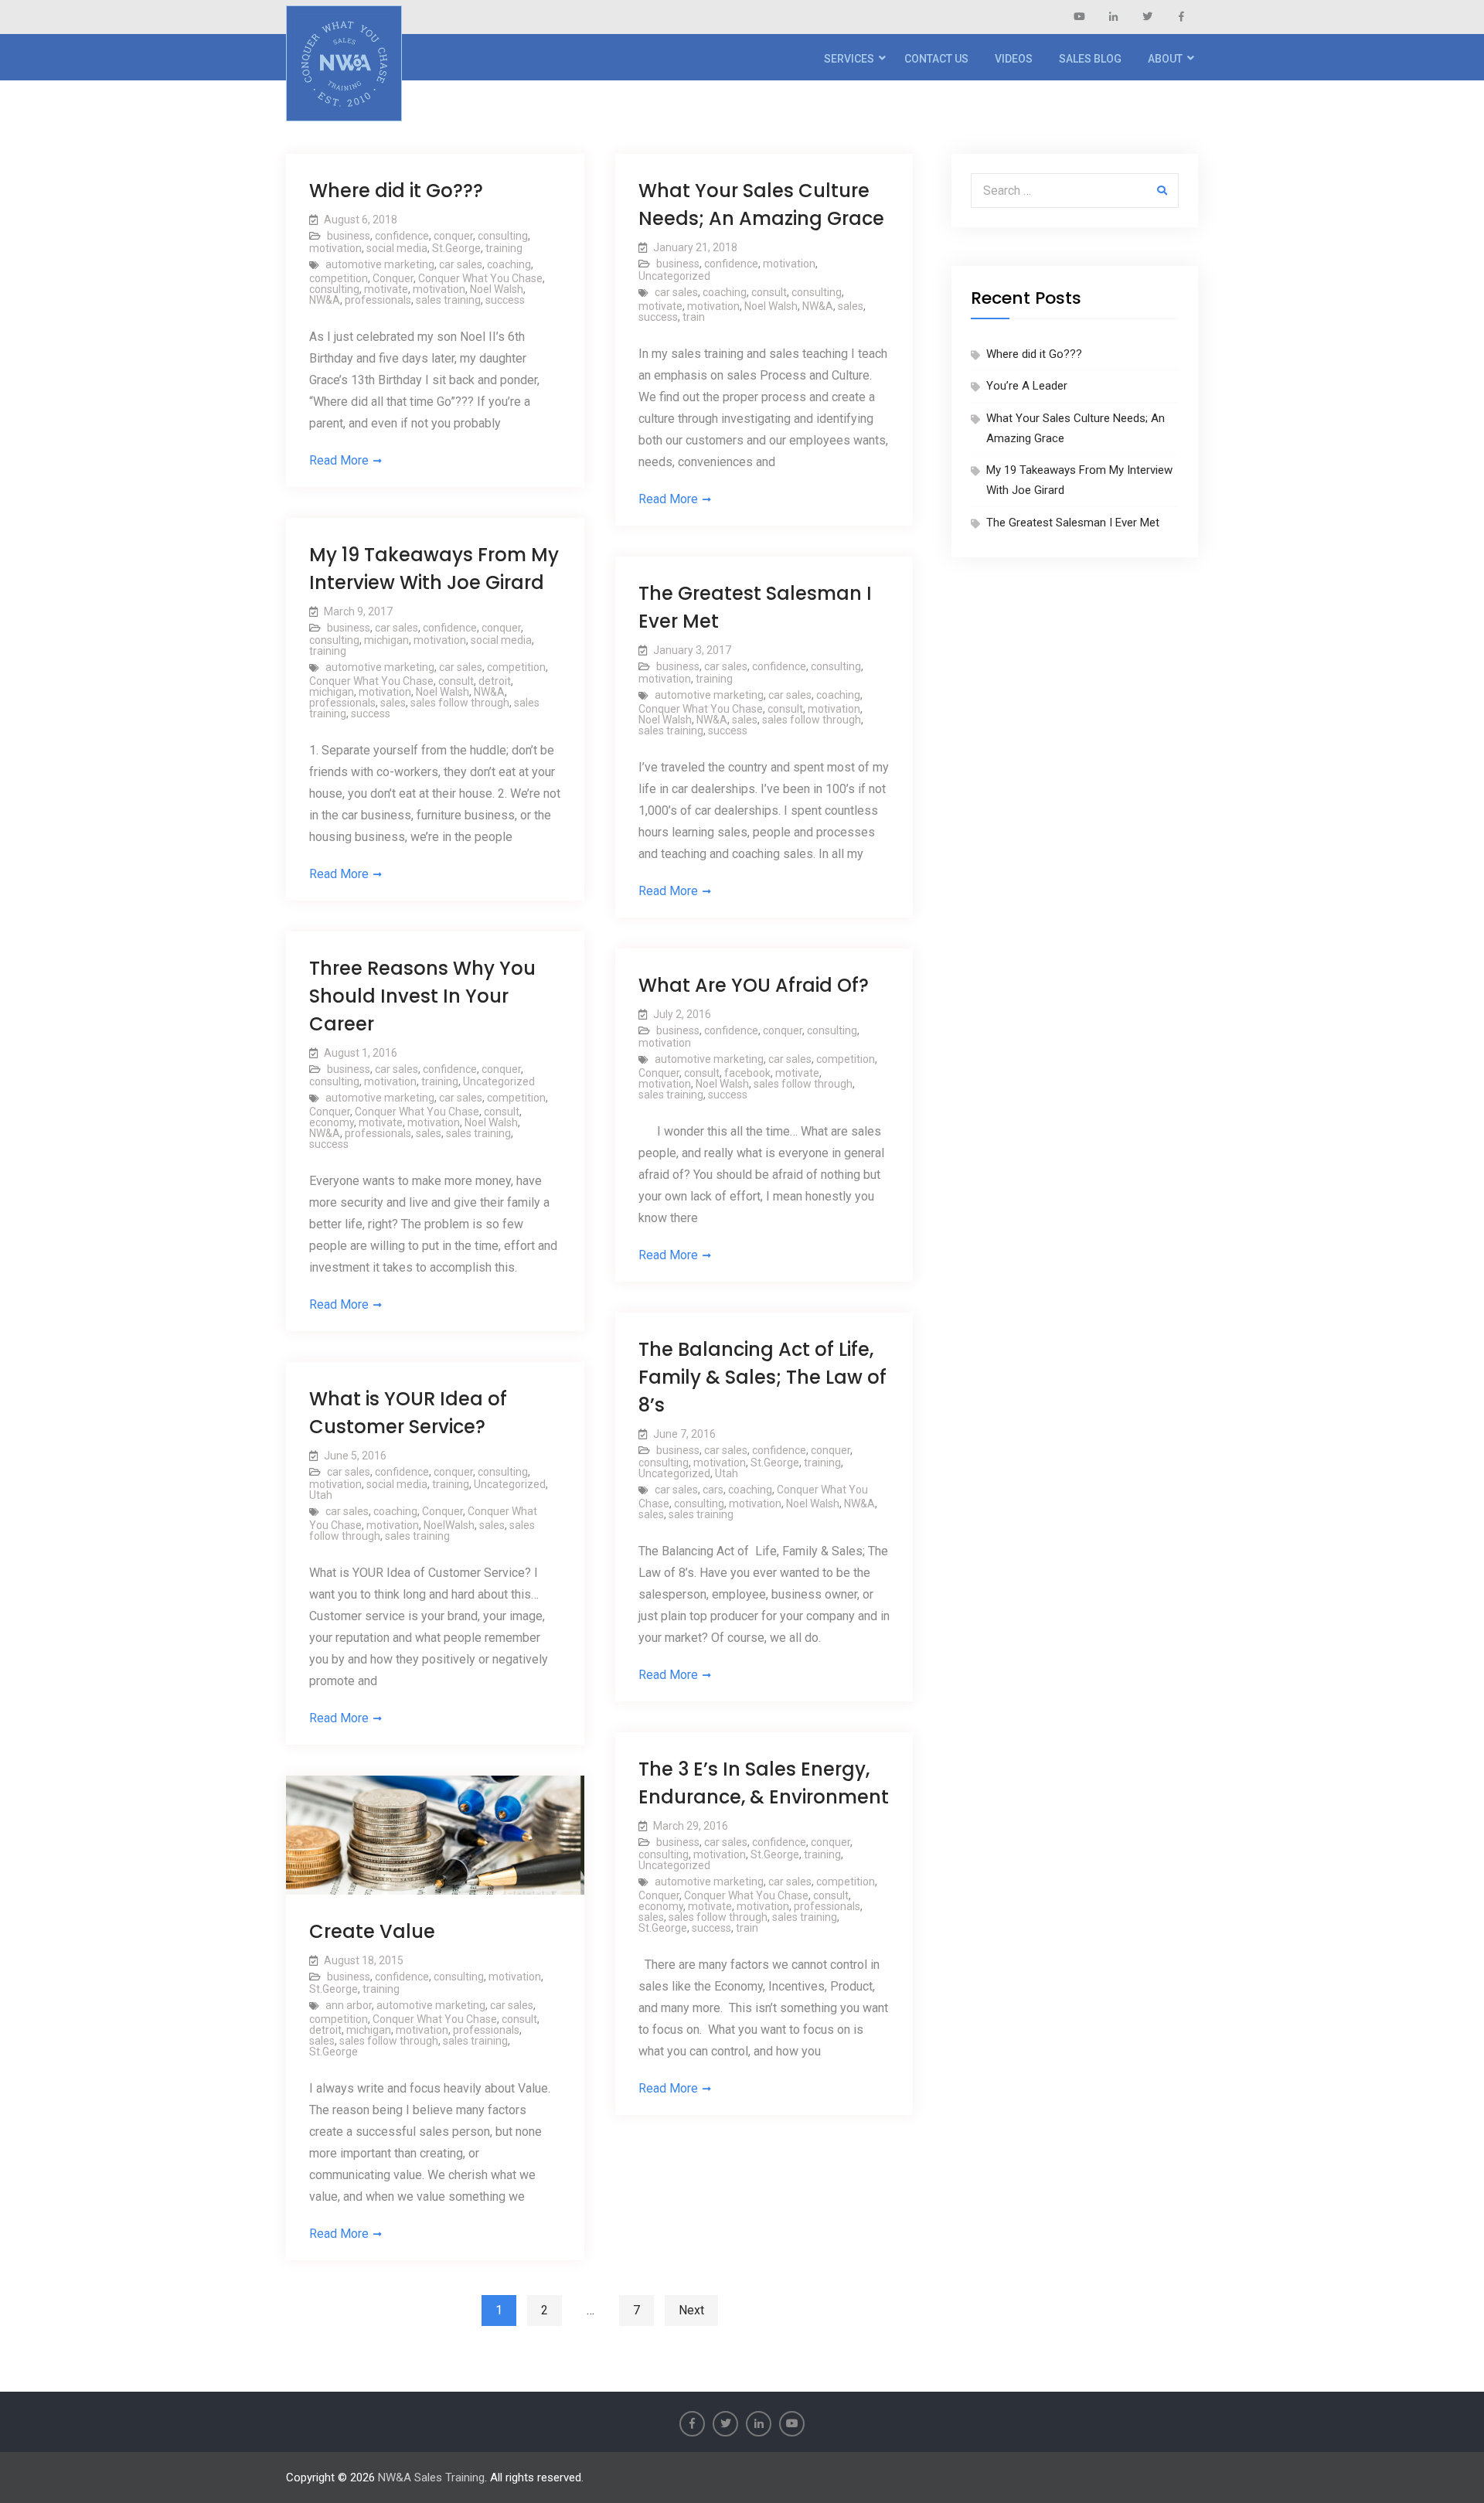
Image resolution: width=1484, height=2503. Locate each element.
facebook (747, 1073)
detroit (495, 681)
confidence (402, 236)
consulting (503, 236)
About (1165, 59)
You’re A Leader (1027, 386)
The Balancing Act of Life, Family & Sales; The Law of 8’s (762, 1377)
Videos (1014, 59)
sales (851, 306)
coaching (509, 264)
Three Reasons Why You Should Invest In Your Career (422, 996)
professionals (378, 300)
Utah (727, 1473)
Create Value (372, 1931)
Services (849, 59)
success (505, 300)
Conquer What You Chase (480, 278)
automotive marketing (380, 264)
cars (713, 1490)
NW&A (325, 300)
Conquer (393, 278)
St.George (456, 248)
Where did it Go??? (396, 191)
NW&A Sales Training (431, 2477)
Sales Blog (1090, 59)
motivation (335, 248)
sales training (448, 300)
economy (332, 1122)
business (349, 236)
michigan (386, 640)
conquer (453, 236)
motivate (386, 289)
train (694, 317)
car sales (461, 264)
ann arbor (349, 2005)
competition (339, 278)
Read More (339, 460)
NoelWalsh (449, 1525)
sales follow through (460, 703)
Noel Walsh (497, 289)
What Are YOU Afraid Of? (754, 985)
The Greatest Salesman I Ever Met (1073, 523)
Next (691, 2310)
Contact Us (936, 59)
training (504, 248)
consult (769, 292)
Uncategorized (674, 276)
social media (397, 248)
